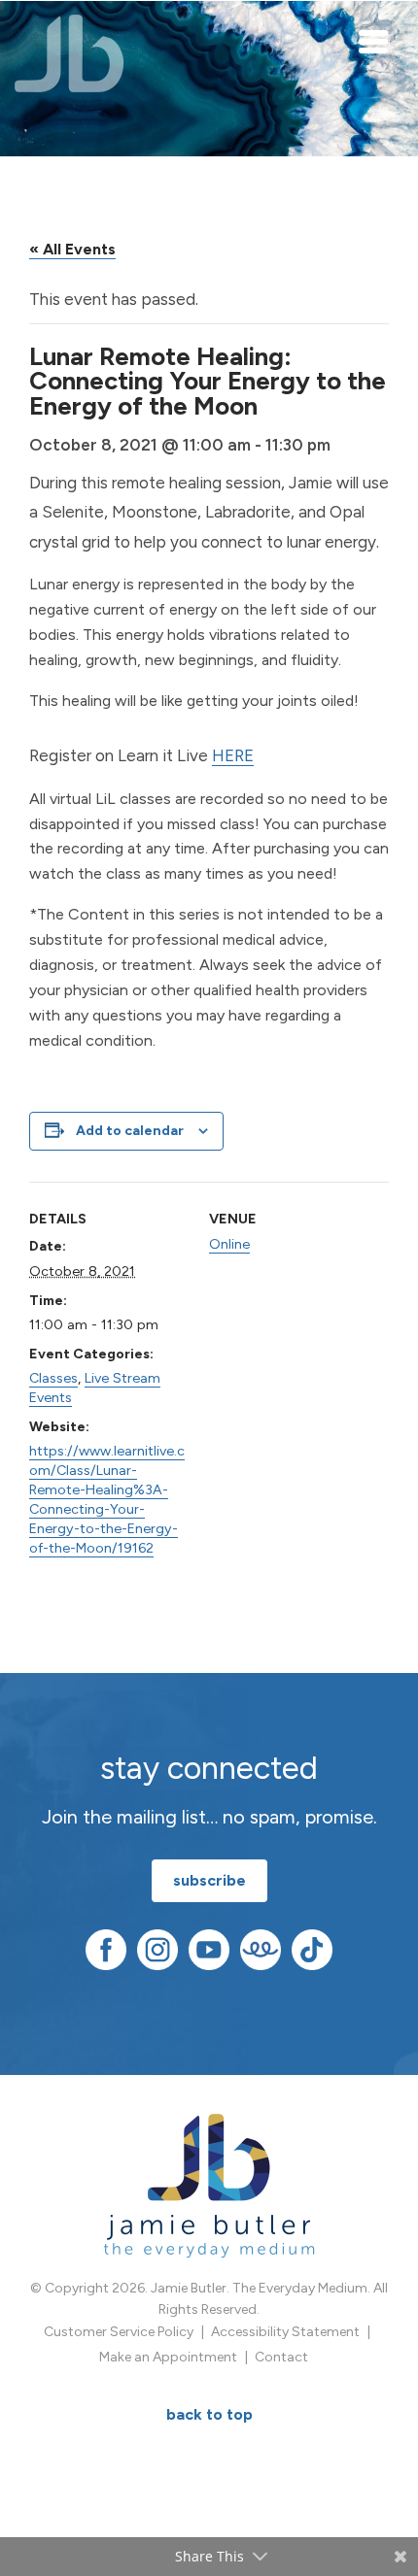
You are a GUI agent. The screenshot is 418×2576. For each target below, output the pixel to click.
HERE (233, 755)
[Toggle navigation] (374, 41)
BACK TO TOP (209, 2414)
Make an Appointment (168, 2357)
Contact (281, 2357)
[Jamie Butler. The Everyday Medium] (70, 53)
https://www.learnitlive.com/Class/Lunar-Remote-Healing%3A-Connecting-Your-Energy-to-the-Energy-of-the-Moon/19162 (107, 1499)
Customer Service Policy (119, 2332)
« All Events (72, 249)
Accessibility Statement (285, 2332)
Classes (53, 1378)
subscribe (209, 1880)
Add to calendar (130, 1131)
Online (229, 1244)
